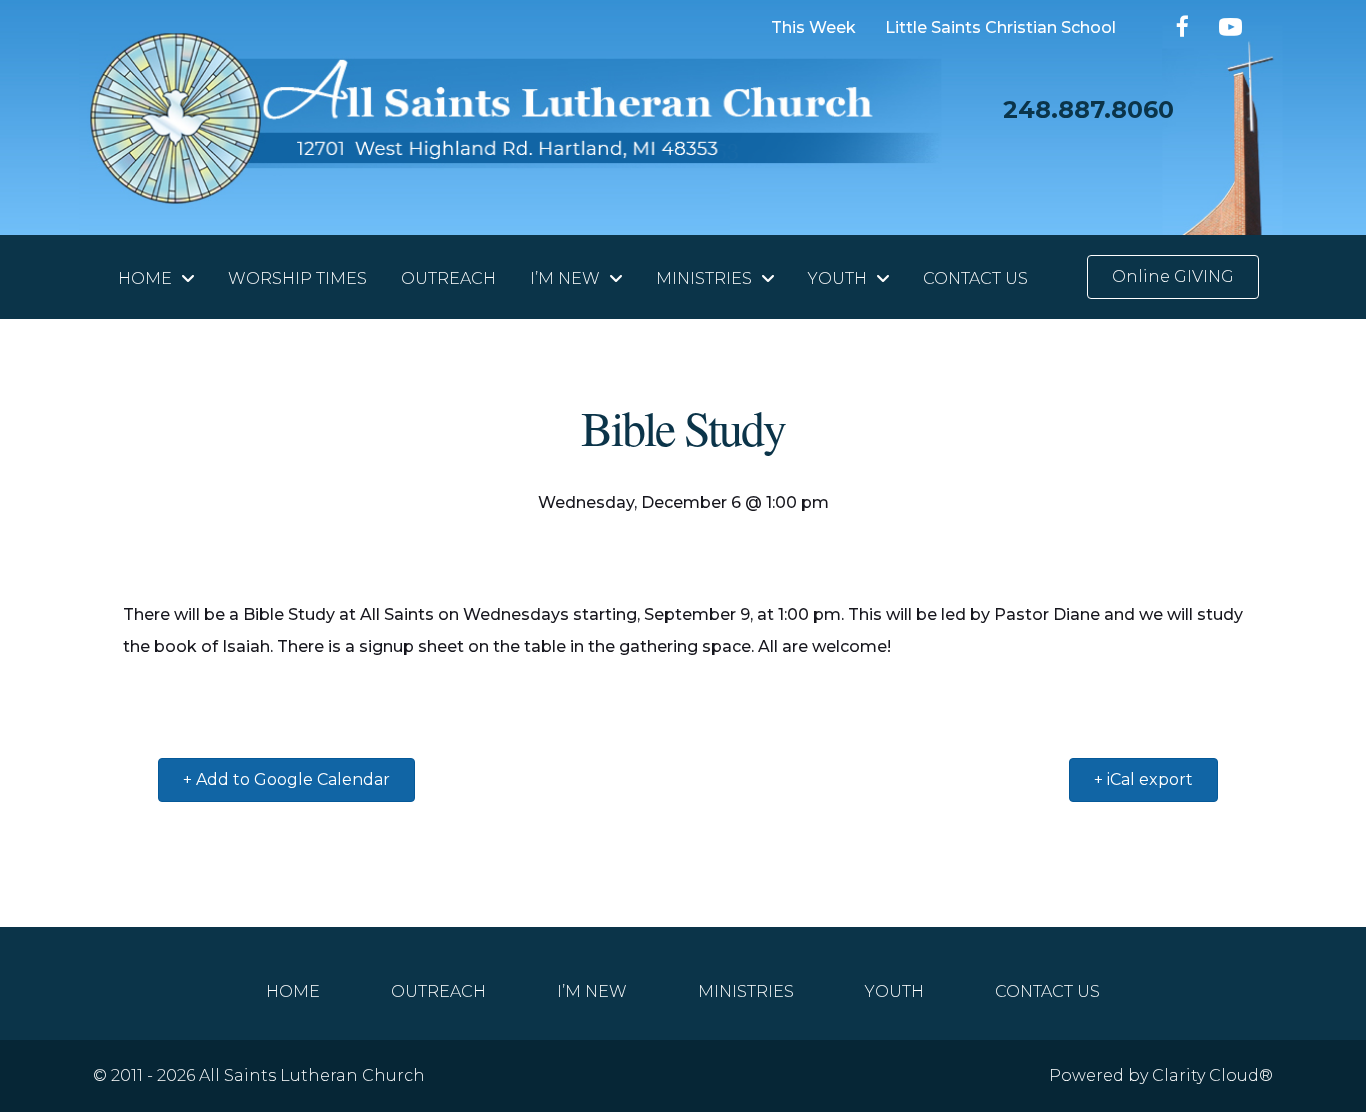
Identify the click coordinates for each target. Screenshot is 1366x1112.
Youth (894, 991)
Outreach (438, 991)
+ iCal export (1143, 779)
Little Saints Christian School (1000, 28)
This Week (813, 28)
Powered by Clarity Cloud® (1161, 1075)
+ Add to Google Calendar (286, 779)
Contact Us (1047, 991)
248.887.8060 (1088, 109)
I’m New (592, 991)
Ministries (746, 991)
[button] (1183, 26)
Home (293, 991)
